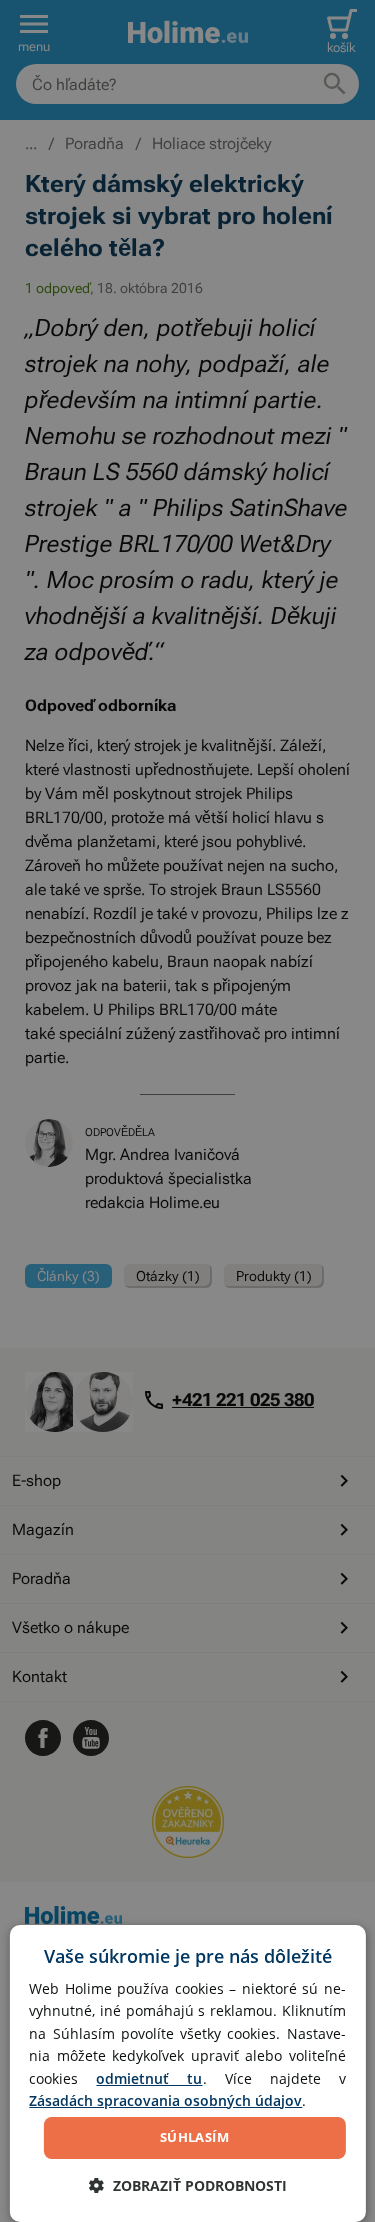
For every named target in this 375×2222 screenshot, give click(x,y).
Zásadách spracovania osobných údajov (165, 2100)
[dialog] (187, 2073)
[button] (188, 2185)
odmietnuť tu (149, 2078)
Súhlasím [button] (194, 2137)
